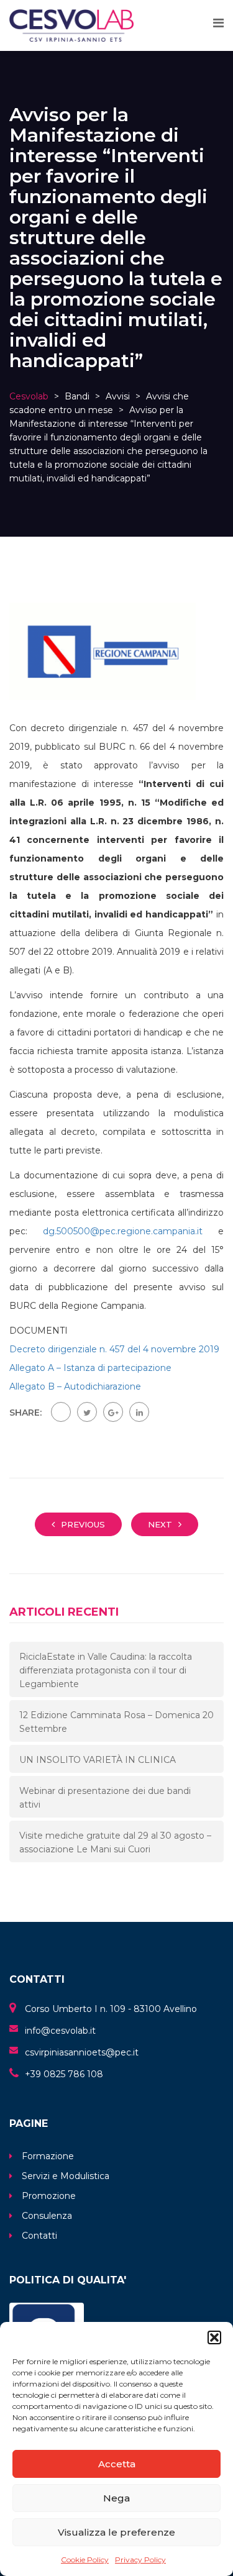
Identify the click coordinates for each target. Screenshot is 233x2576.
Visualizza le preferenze (116, 2532)
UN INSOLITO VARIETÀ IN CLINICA (98, 1760)
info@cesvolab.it (60, 2031)
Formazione (48, 2156)
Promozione (49, 2196)
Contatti (39, 2236)
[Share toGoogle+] (113, 1412)
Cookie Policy (85, 2560)
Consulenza (47, 2216)
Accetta (117, 2464)
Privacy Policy (140, 2560)
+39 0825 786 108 (64, 2074)
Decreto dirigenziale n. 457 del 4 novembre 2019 (114, 1349)
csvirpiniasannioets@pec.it (82, 2052)
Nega (116, 2498)
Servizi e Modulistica (66, 2176)
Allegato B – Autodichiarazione (75, 1386)
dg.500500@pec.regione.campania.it (123, 1231)
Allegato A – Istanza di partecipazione (90, 1368)
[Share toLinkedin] (139, 1412)
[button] (214, 2337)
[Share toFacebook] (61, 1412)
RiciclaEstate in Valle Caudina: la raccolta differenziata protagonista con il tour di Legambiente (106, 1670)
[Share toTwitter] (87, 1412)
